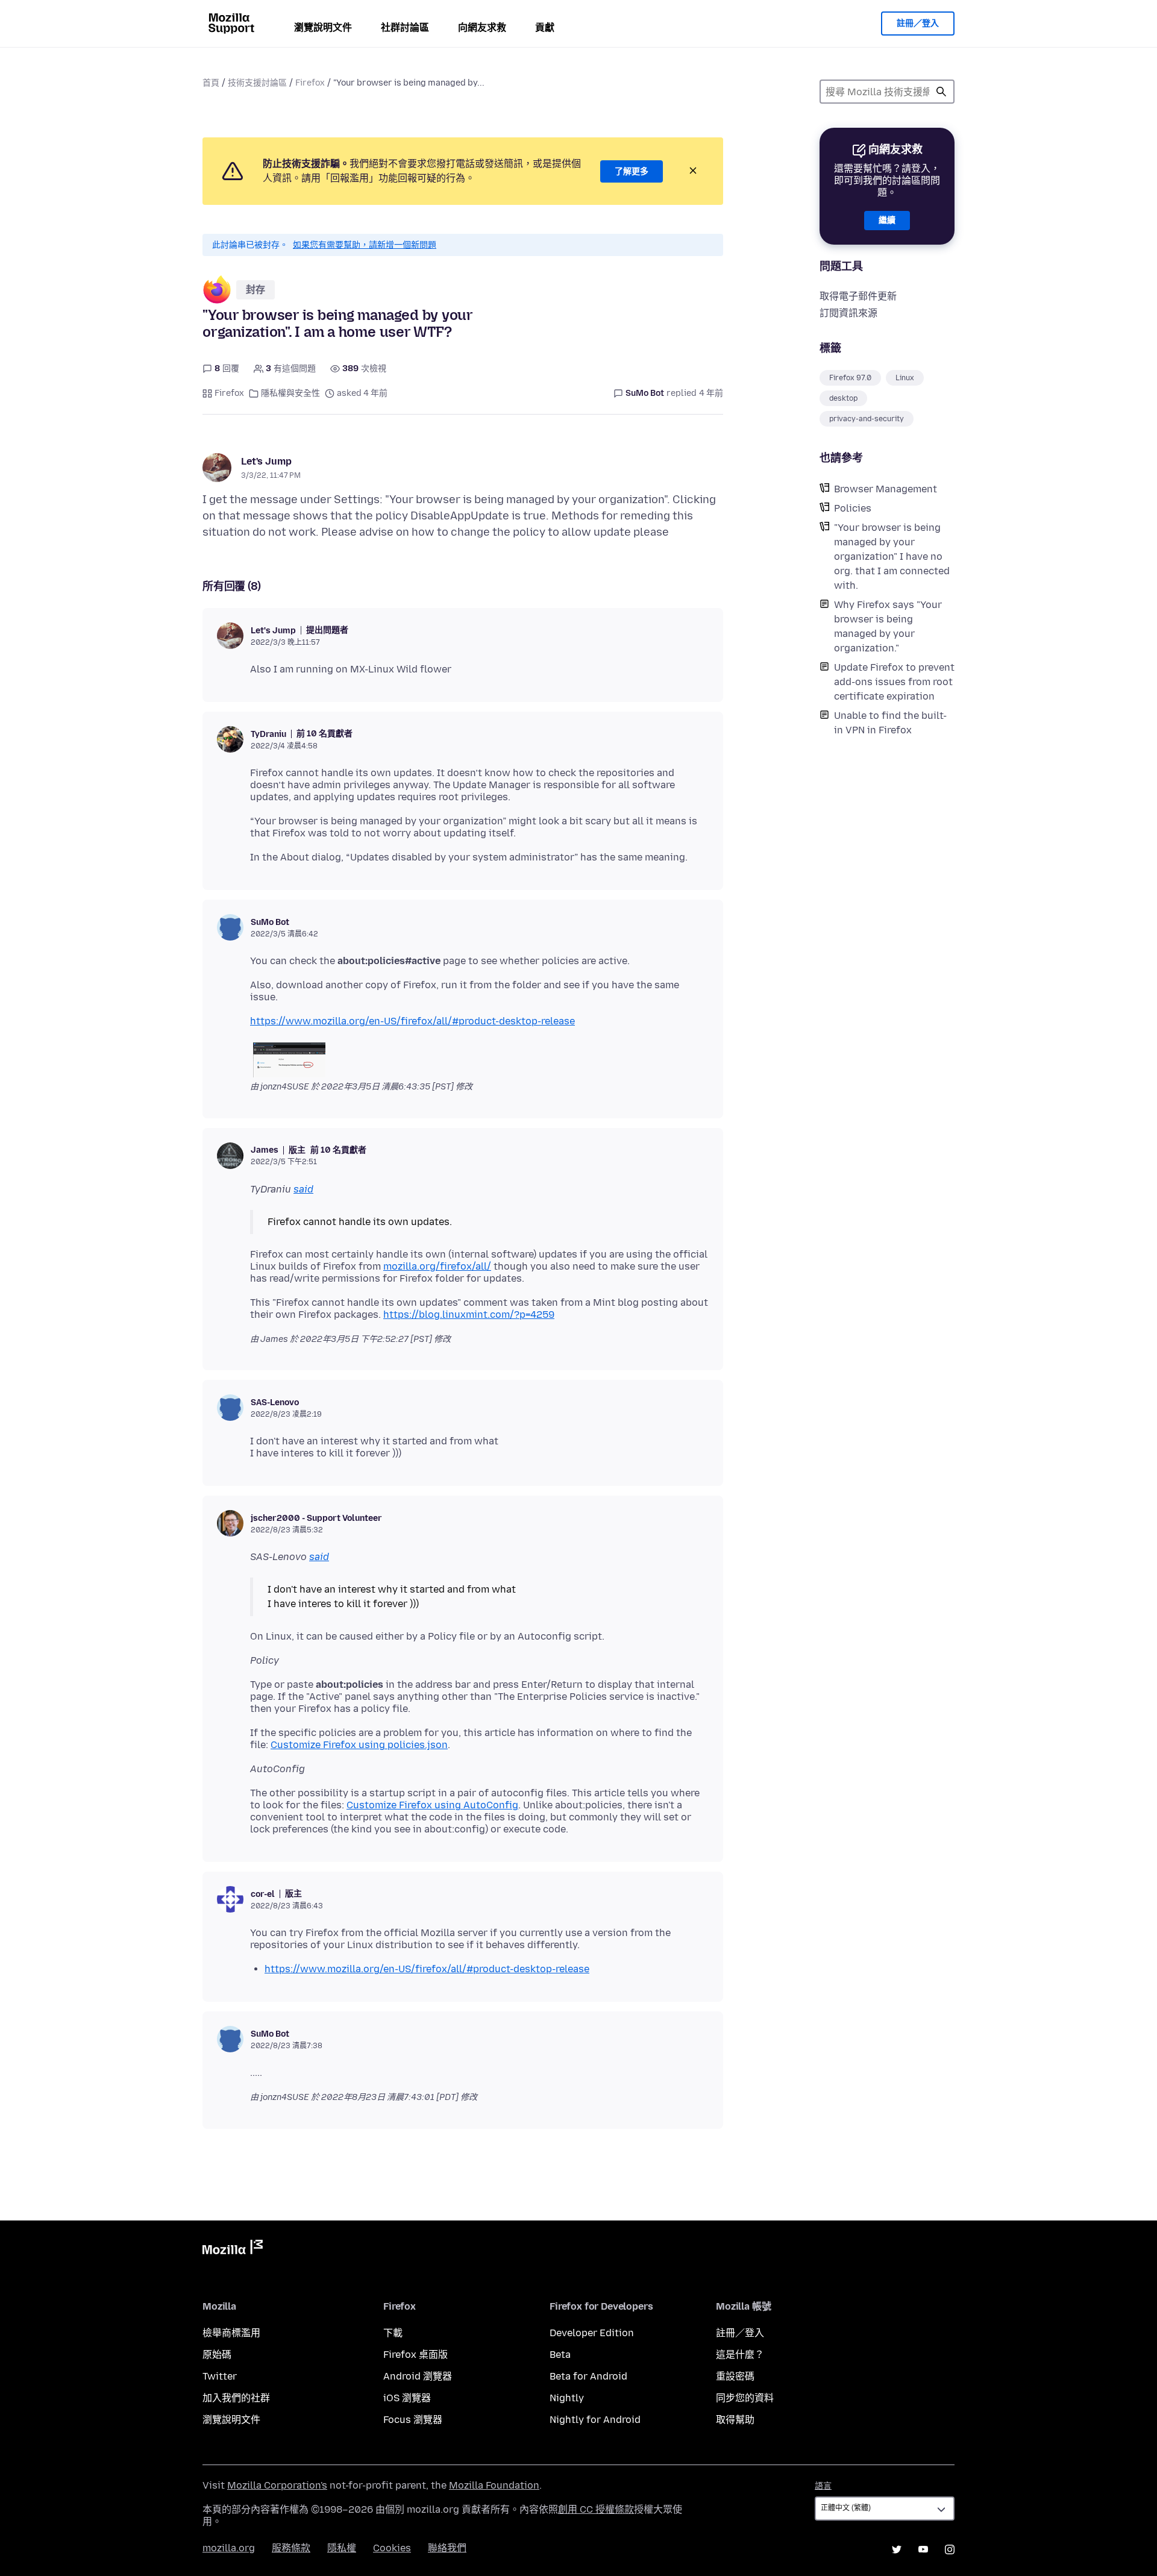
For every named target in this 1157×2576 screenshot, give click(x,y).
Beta (560, 2355)
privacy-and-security (867, 419)
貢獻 (545, 27)
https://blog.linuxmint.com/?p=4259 (469, 1315)
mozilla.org (229, 2548)
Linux (905, 378)
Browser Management (886, 489)
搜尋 (941, 92)
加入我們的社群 (236, 2398)
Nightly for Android (595, 2420)
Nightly (567, 2398)
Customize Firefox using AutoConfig (432, 1805)
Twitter (220, 2376)
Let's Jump (266, 461)
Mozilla (233, 2249)
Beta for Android (588, 2376)
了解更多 (632, 171)
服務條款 (291, 2548)
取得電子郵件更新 (858, 296)
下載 (393, 2333)
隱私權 (342, 2548)
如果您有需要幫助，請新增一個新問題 (365, 245)
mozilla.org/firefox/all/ (437, 1266)
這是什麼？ (740, 2355)
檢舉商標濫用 (231, 2333)
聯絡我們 (447, 2548)
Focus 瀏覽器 (413, 2420)
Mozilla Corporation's (277, 2485)
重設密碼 (735, 2376)
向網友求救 (482, 27)
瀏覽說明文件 (323, 27)
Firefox (310, 83)
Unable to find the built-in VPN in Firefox (890, 723)
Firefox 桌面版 (415, 2355)
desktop (843, 398)
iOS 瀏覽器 (407, 2398)
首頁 (211, 83)
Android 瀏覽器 (418, 2376)
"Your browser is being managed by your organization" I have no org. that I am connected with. (892, 556)
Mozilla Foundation (494, 2485)
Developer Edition (592, 2333)
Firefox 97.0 (850, 378)
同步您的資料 (745, 2398)
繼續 (887, 220)
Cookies (392, 2548)
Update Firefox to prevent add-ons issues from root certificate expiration (894, 682)
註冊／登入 (918, 23)
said (303, 1189)
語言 (823, 2486)
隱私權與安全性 (290, 393)
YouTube (923, 2549)
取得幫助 (735, 2420)
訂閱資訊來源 (848, 313)
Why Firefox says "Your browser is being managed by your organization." (888, 626)
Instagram (950, 2549)
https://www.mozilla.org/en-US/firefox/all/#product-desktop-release (412, 1021)
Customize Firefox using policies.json (359, 1745)
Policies (853, 508)
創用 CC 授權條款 (596, 2509)
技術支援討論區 (257, 83)
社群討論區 (405, 27)
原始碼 (217, 2355)
